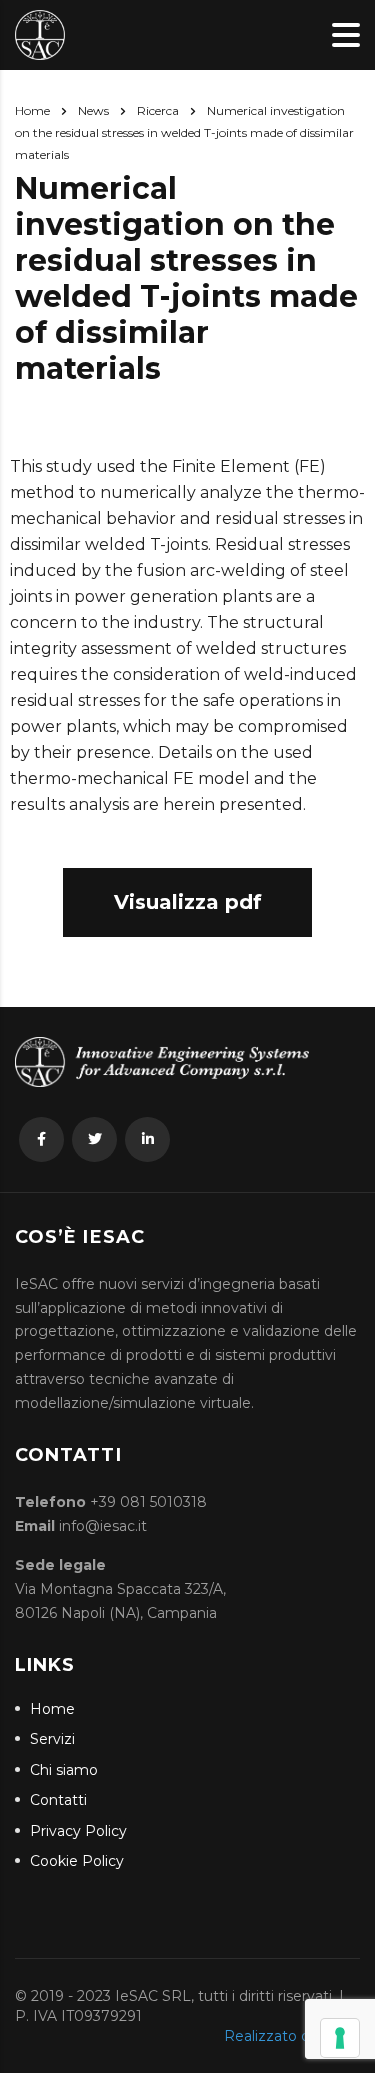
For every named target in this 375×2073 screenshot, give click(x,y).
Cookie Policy (77, 1861)
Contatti (58, 1800)
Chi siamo (64, 1770)
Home (32, 110)
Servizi (52, 1739)
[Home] (40, 33)
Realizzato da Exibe (292, 2036)
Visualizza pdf (188, 902)
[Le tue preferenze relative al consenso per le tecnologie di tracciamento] (340, 2038)
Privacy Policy (78, 1831)
